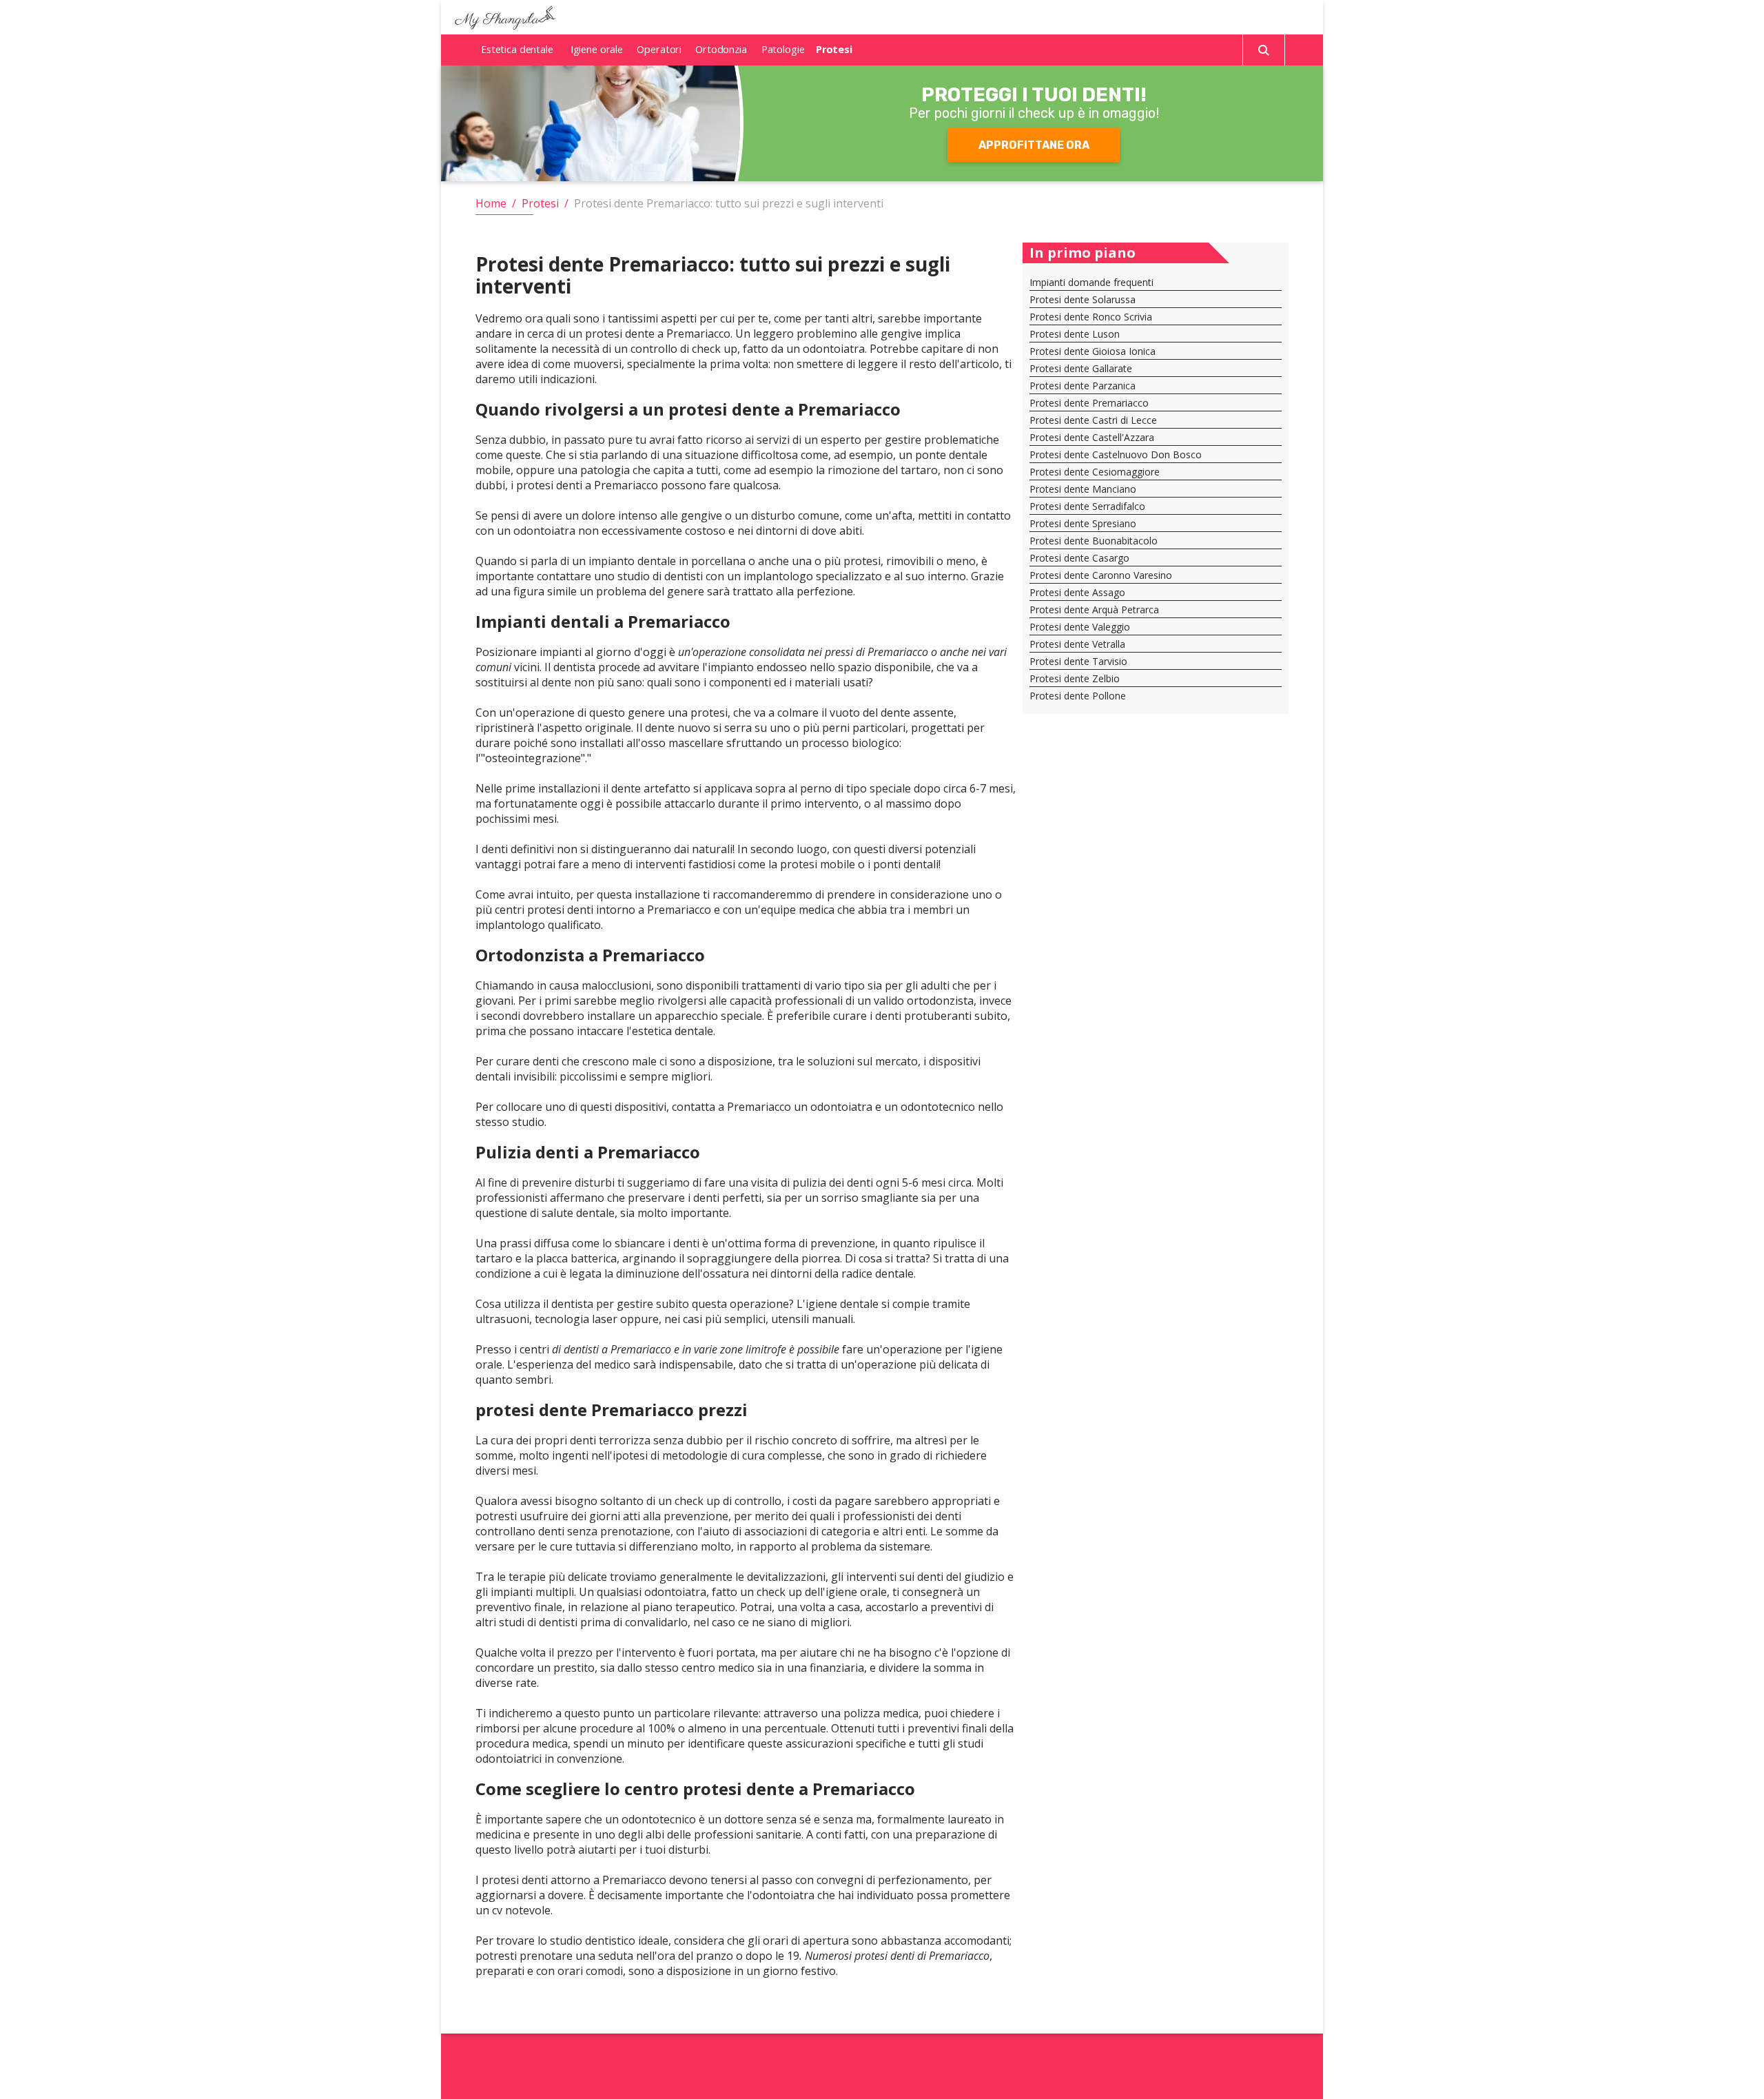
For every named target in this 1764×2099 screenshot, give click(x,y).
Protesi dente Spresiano (1083, 523)
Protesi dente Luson (1075, 334)
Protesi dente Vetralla (1077, 644)
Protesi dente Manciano (1083, 489)
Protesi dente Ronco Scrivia (1091, 317)
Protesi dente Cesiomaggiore (1095, 472)
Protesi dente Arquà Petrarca (1094, 610)
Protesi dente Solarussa (1083, 299)
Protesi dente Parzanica (1083, 386)
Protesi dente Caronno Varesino (1101, 575)
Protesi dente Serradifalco (1087, 506)
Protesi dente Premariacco (1089, 403)
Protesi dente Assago (1077, 592)
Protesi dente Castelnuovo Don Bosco (1116, 454)
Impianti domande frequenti (1091, 282)
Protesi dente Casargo (1079, 558)
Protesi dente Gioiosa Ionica (1093, 351)
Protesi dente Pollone (1078, 696)
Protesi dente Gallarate (1081, 368)
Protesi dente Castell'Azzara (1092, 437)
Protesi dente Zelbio (1075, 678)
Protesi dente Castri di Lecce (1093, 420)
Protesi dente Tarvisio (1078, 661)
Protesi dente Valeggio (1080, 627)
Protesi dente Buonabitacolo (1094, 541)
